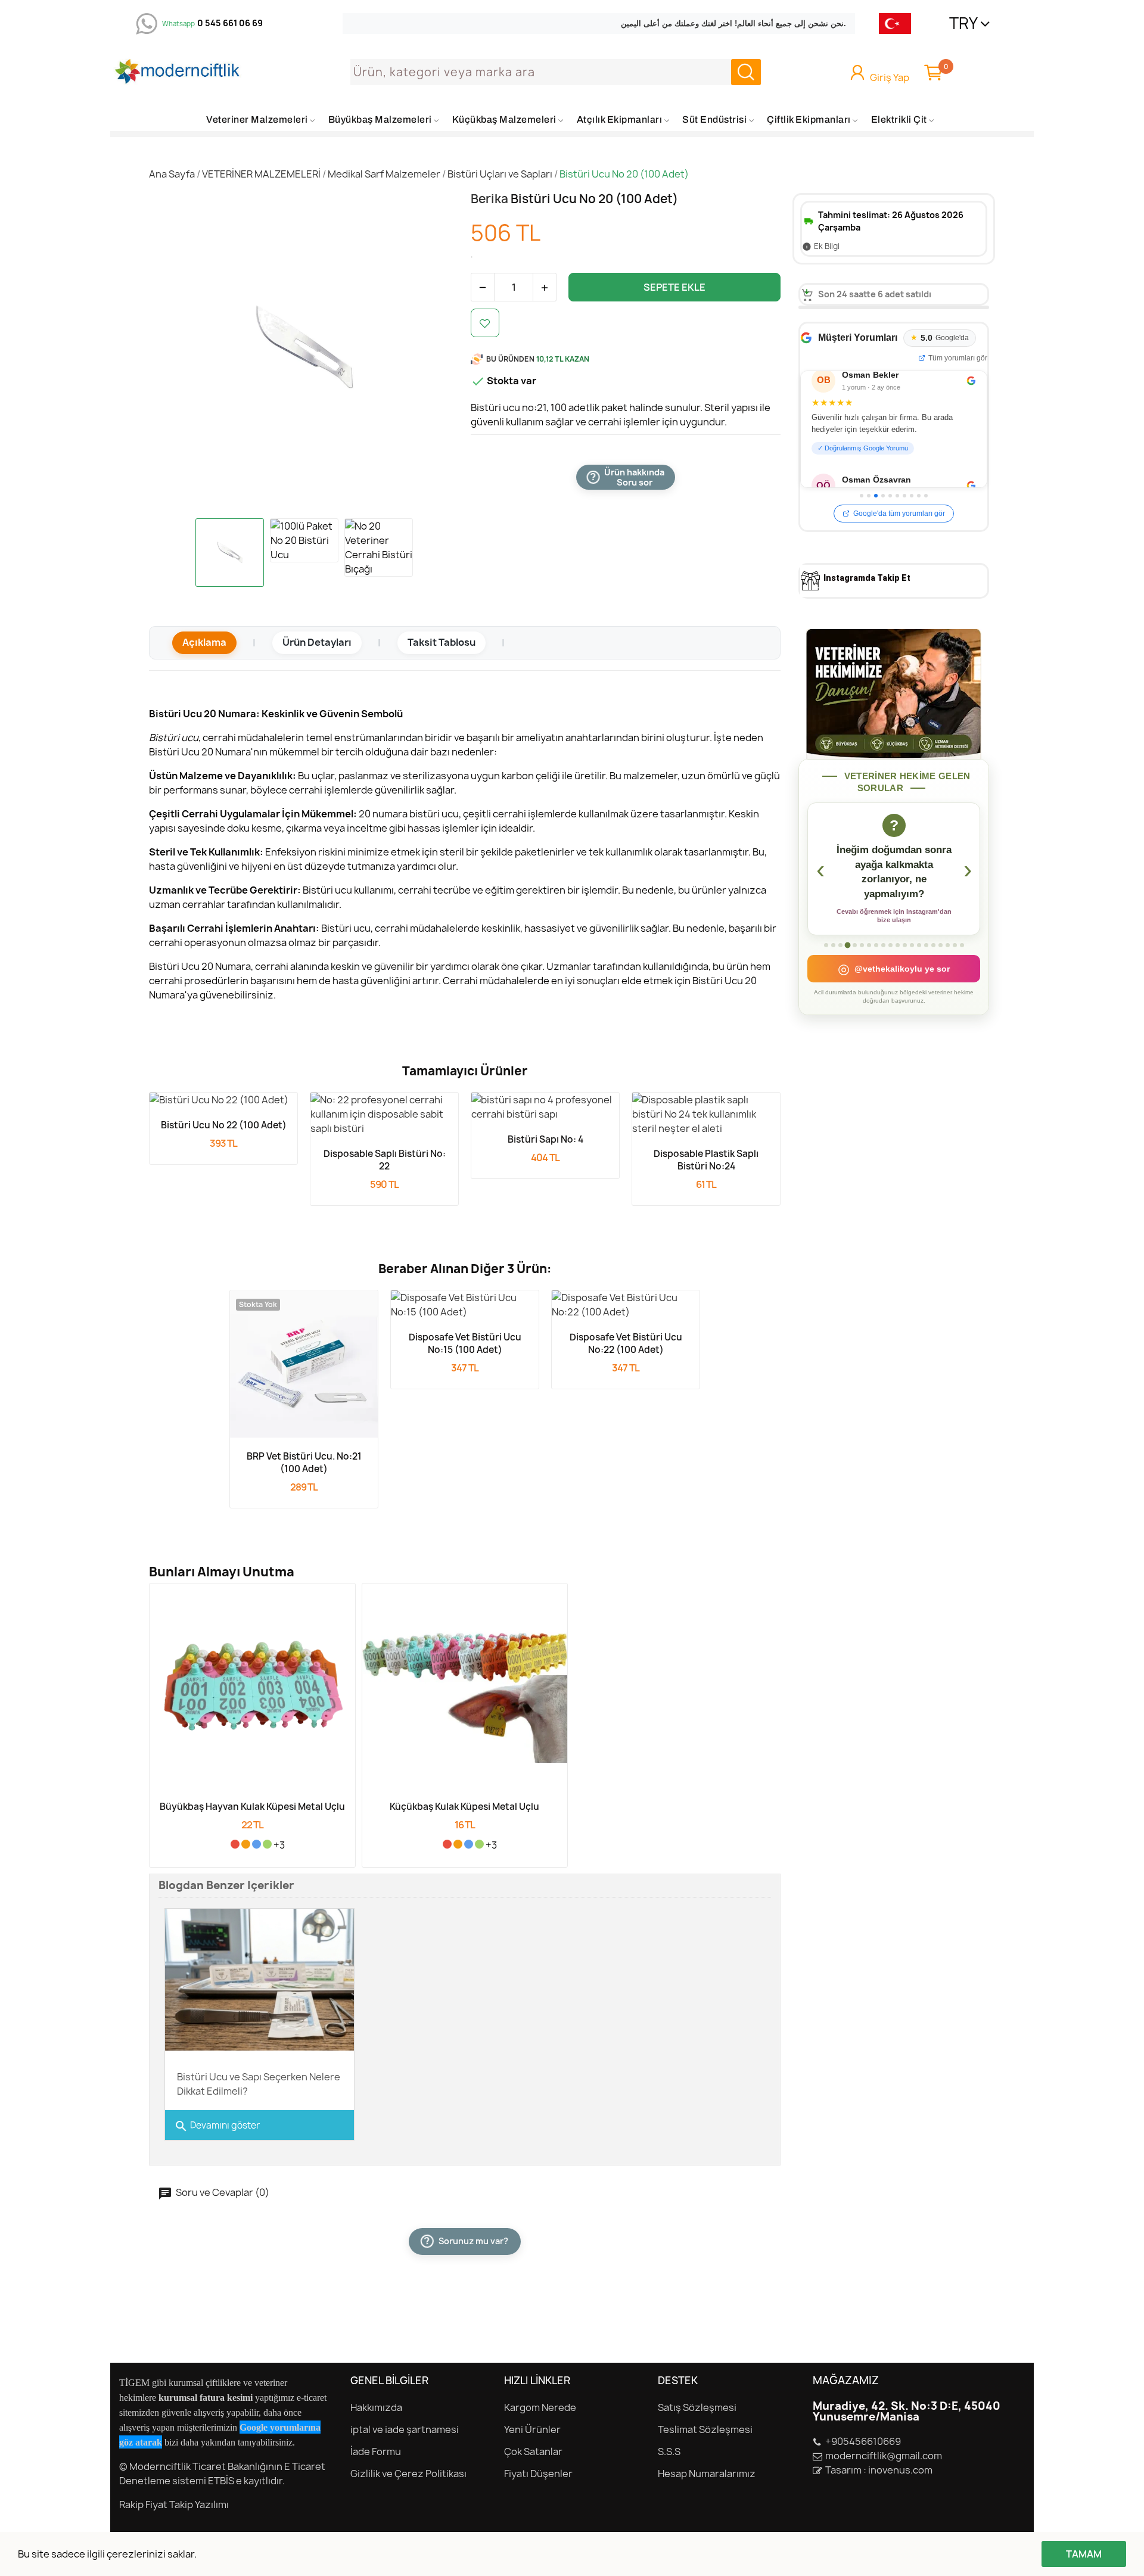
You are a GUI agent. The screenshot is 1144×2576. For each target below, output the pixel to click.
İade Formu (376, 2451)
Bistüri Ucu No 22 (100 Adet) (224, 1125)
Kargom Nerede (540, 2407)
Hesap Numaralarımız (707, 2474)
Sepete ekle (674, 287)
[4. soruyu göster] (847, 945)
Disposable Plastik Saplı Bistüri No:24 (706, 1160)
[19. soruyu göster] (955, 945)
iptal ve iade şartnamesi (405, 2429)
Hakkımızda (376, 2407)
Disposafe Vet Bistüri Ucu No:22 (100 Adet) (626, 1343)
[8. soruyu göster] (876, 945)
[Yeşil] (267, 1844)
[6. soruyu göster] (862, 945)
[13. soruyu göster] (912, 945)
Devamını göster (217, 2126)
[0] (933, 72)
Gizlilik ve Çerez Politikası (408, 2474)
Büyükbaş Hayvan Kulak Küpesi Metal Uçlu (252, 1807)
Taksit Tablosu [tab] (442, 642)
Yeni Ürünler (532, 2429)
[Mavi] (257, 1844)
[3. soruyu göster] (840, 945)
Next (434, 350)
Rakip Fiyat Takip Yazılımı (174, 2505)
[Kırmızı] (235, 1844)
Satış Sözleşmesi (697, 2407)
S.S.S (669, 2451)
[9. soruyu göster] (883, 945)
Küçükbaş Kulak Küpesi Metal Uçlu (464, 1807)
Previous (173, 350)
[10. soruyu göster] (890, 945)
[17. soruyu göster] (941, 945)
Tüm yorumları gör (958, 358)
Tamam (1084, 2554)
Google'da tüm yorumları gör (899, 514)
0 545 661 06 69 (230, 23)
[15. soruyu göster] (926, 945)
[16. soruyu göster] (933, 945)
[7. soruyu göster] (869, 945)
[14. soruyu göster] (919, 945)
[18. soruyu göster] (948, 945)
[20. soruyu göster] (962, 945)
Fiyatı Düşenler (538, 2474)
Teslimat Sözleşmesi (705, 2429)
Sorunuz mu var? (467, 2241)
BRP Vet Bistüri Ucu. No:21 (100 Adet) (304, 1463)
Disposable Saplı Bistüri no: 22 (385, 1160)
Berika (491, 199)
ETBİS (221, 2481)
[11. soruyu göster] (898, 945)
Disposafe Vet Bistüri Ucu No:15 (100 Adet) (465, 1343)
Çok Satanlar (533, 2451)
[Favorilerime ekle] (485, 323)
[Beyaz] (224, 1844)
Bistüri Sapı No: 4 (545, 1139)
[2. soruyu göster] (833, 945)
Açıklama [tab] (204, 642)
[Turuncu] (246, 1844)
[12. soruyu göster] (905, 945)
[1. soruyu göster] (826, 945)
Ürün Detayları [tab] (317, 642)
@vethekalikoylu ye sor (894, 969)
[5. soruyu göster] (855, 945)
